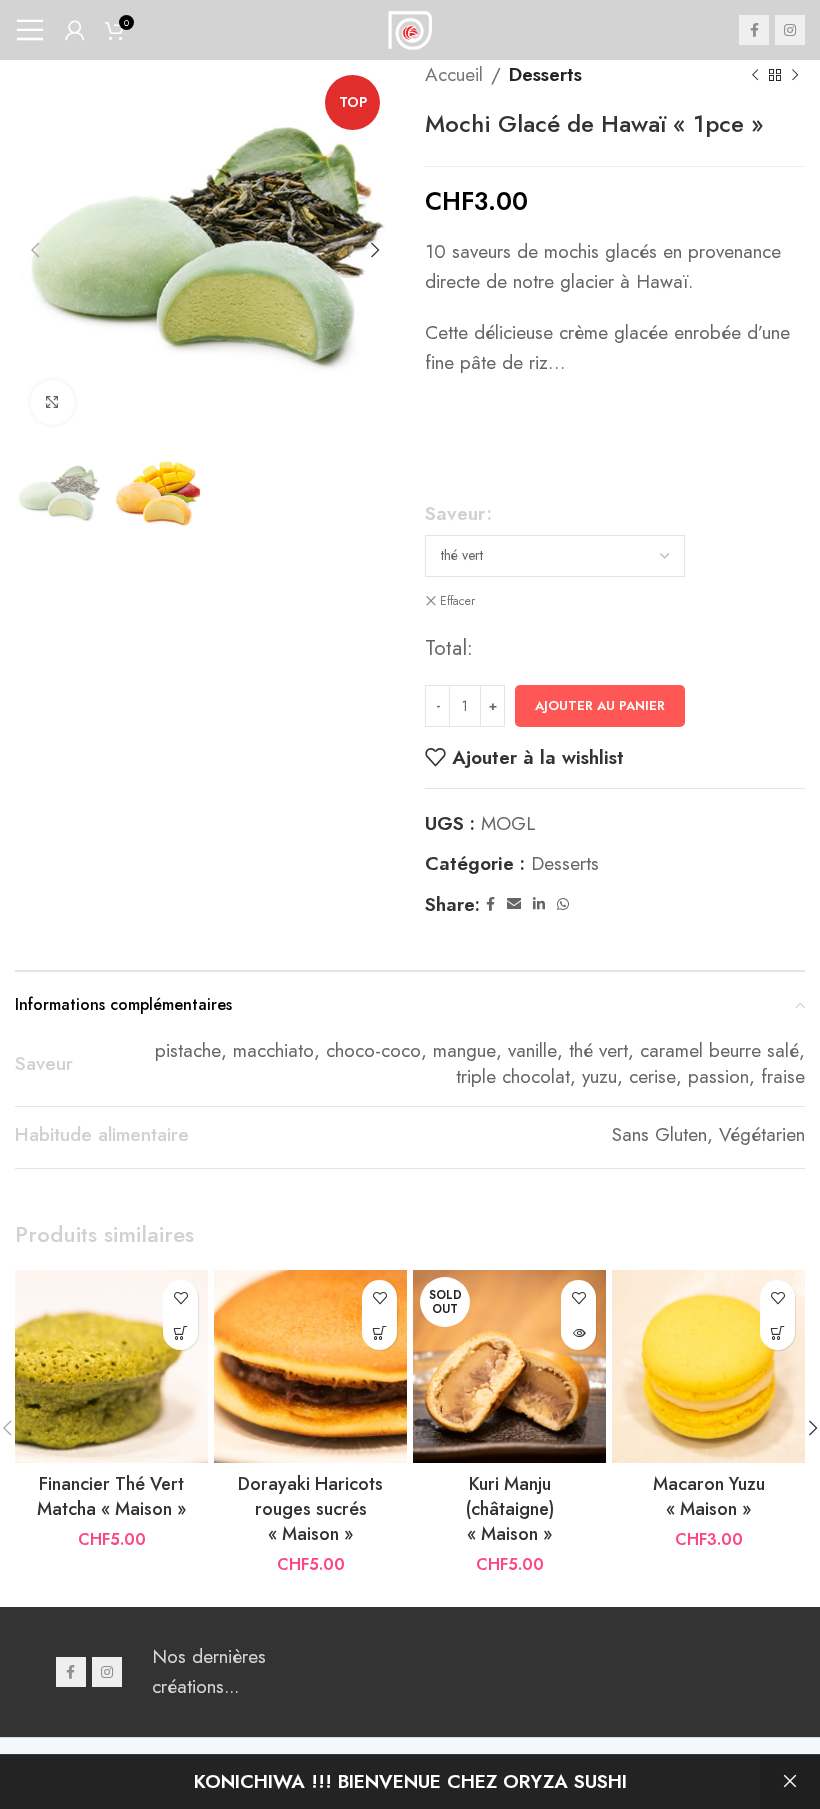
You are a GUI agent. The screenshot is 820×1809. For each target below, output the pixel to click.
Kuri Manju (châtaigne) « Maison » (510, 1509)
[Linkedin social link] (539, 904)
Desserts (545, 74)
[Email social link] (514, 904)
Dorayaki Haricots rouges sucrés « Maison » (310, 1509)
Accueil (454, 74)
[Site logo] (410, 27)
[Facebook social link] (754, 30)
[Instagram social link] (790, 30)
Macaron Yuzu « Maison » (709, 1496)
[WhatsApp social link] (563, 904)
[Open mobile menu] (30, 30)
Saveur (455, 513)
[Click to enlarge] (52, 402)
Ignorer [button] (790, 1782)
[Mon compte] (75, 30)
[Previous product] (755, 75)
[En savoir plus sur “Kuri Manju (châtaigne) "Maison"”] (578, 1332)
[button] (180, 1332)
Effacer (457, 601)
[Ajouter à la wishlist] (180, 1297)
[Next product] (795, 75)
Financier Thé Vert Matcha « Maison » (111, 1496)
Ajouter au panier (600, 705)
